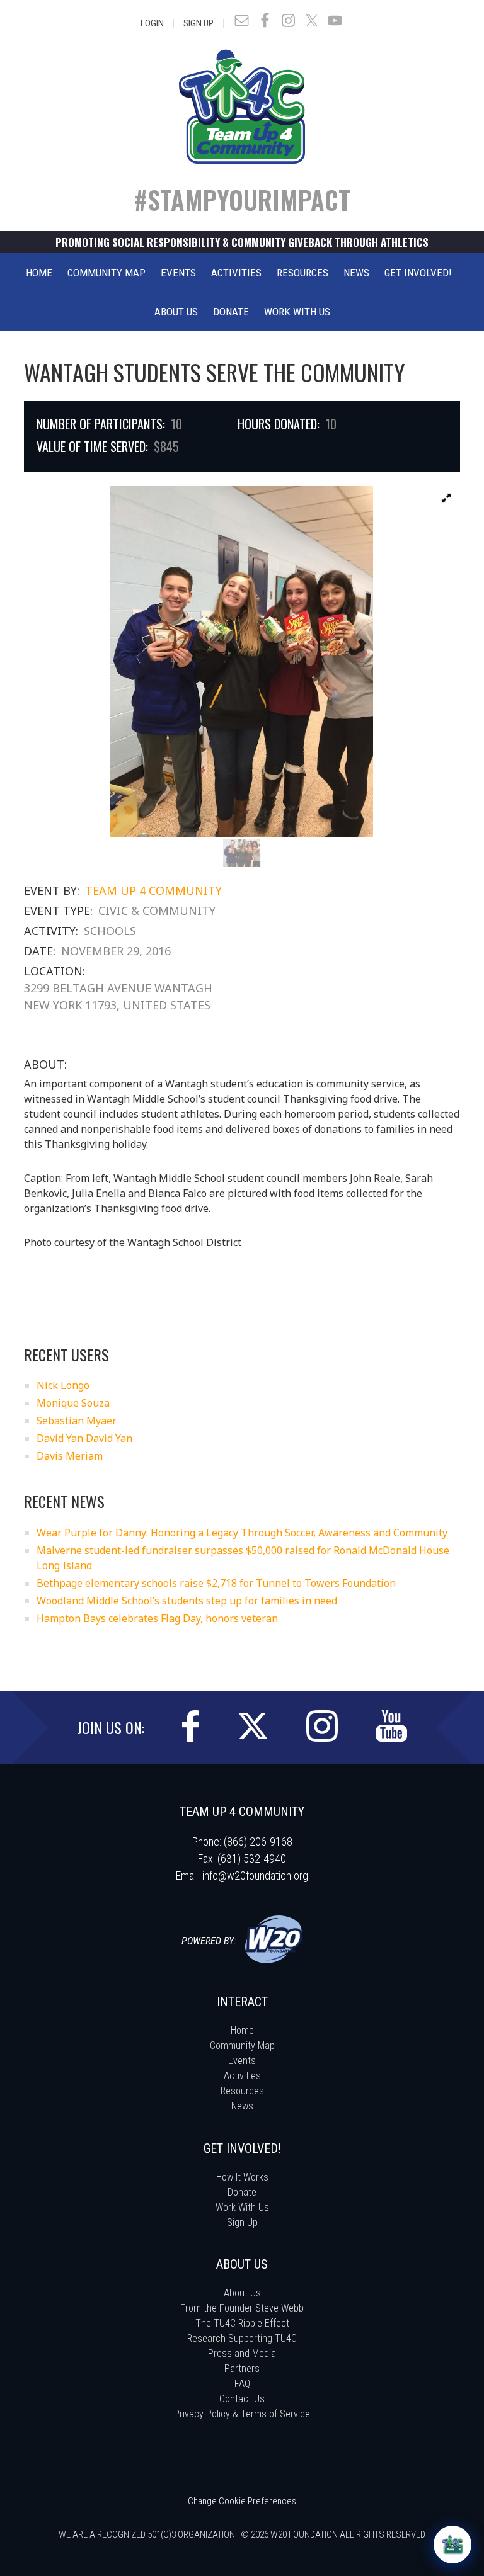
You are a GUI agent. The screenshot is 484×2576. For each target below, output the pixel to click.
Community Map (242, 2045)
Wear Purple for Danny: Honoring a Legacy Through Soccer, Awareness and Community (242, 1533)
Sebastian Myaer (77, 1421)
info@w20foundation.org (255, 1875)
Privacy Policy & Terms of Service (242, 2414)
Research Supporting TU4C (242, 2338)
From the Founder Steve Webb (242, 2308)
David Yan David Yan (84, 1438)
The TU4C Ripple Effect (242, 2323)
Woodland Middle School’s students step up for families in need (187, 1601)
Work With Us (242, 2207)
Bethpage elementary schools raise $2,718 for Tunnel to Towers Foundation (216, 1583)
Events (242, 2061)
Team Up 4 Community (153, 890)
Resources (242, 2091)
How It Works (242, 2177)
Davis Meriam (70, 1456)
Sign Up (199, 23)
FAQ (242, 2384)
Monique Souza (73, 1403)
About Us (242, 2293)
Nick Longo (63, 1385)
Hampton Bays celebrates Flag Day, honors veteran (157, 1618)
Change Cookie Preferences (242, 2501)
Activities (242, 2076)
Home (242, 2030)
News (242, 2106)
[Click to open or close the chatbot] (452, 2545)
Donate (242, 2192)
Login (152, 23)
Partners (242, 2369)
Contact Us (242, 2399)
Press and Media (242, 2353)
